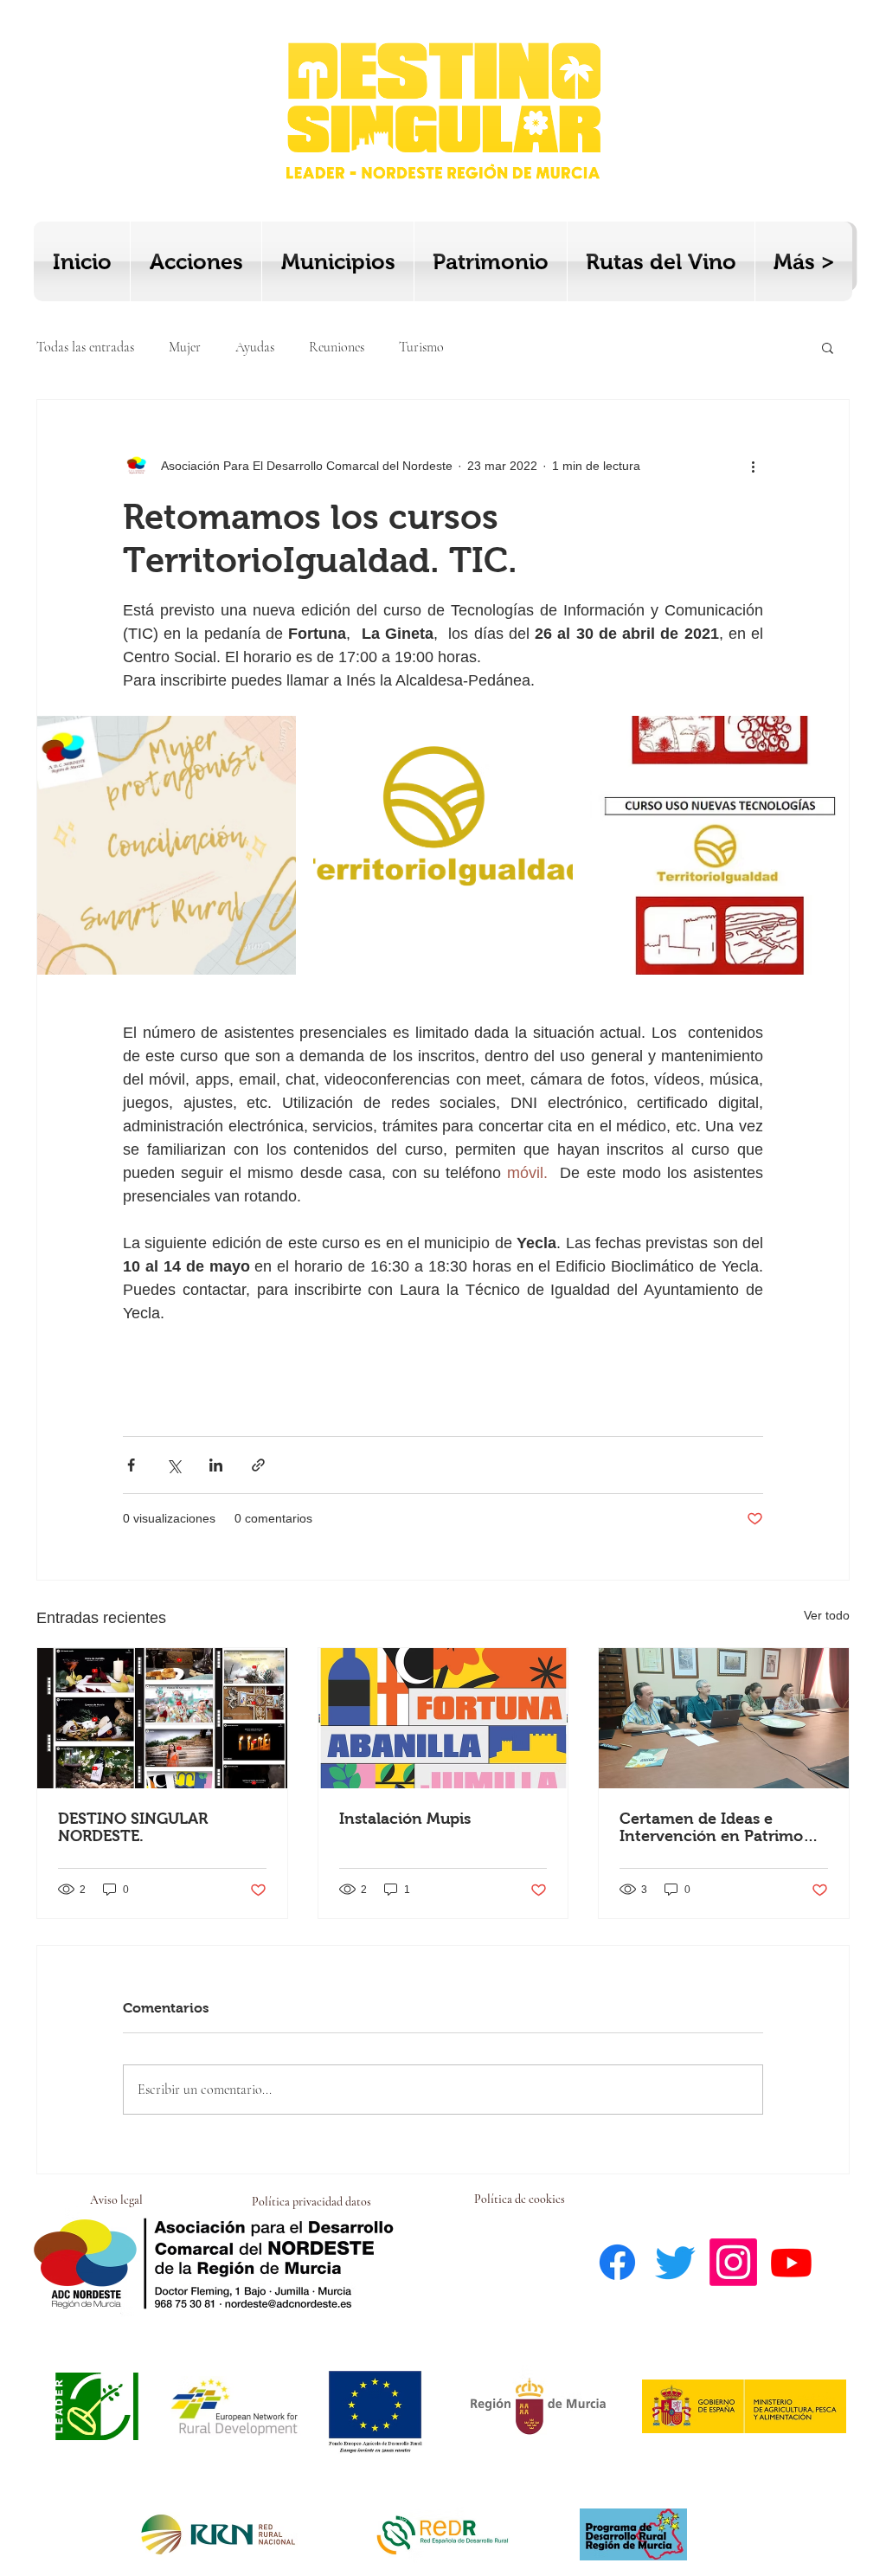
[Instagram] (733, 2262)
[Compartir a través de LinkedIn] (216, 1465)
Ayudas (255, 347)
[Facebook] (617, 2262)
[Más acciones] (753, 466)
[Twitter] (675, 2262)
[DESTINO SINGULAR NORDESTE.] (162, 1718)
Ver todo (827, 1615)
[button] (828, 347)
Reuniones (337, 347)
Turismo (421, 347)
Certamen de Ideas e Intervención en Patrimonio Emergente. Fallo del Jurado (723, 1827)
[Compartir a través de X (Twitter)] (173, 1465)
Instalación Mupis (405, 1819)
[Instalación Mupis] (443, 1718)
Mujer (185, 347)
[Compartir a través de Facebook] (131, 1465)
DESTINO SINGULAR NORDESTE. (133, 1827)
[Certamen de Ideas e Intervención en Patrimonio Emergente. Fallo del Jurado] (724, 1718)
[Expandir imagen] (167, 845)
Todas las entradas (85, 347)
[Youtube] (791, 2262)
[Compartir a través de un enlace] (258, 1465)
